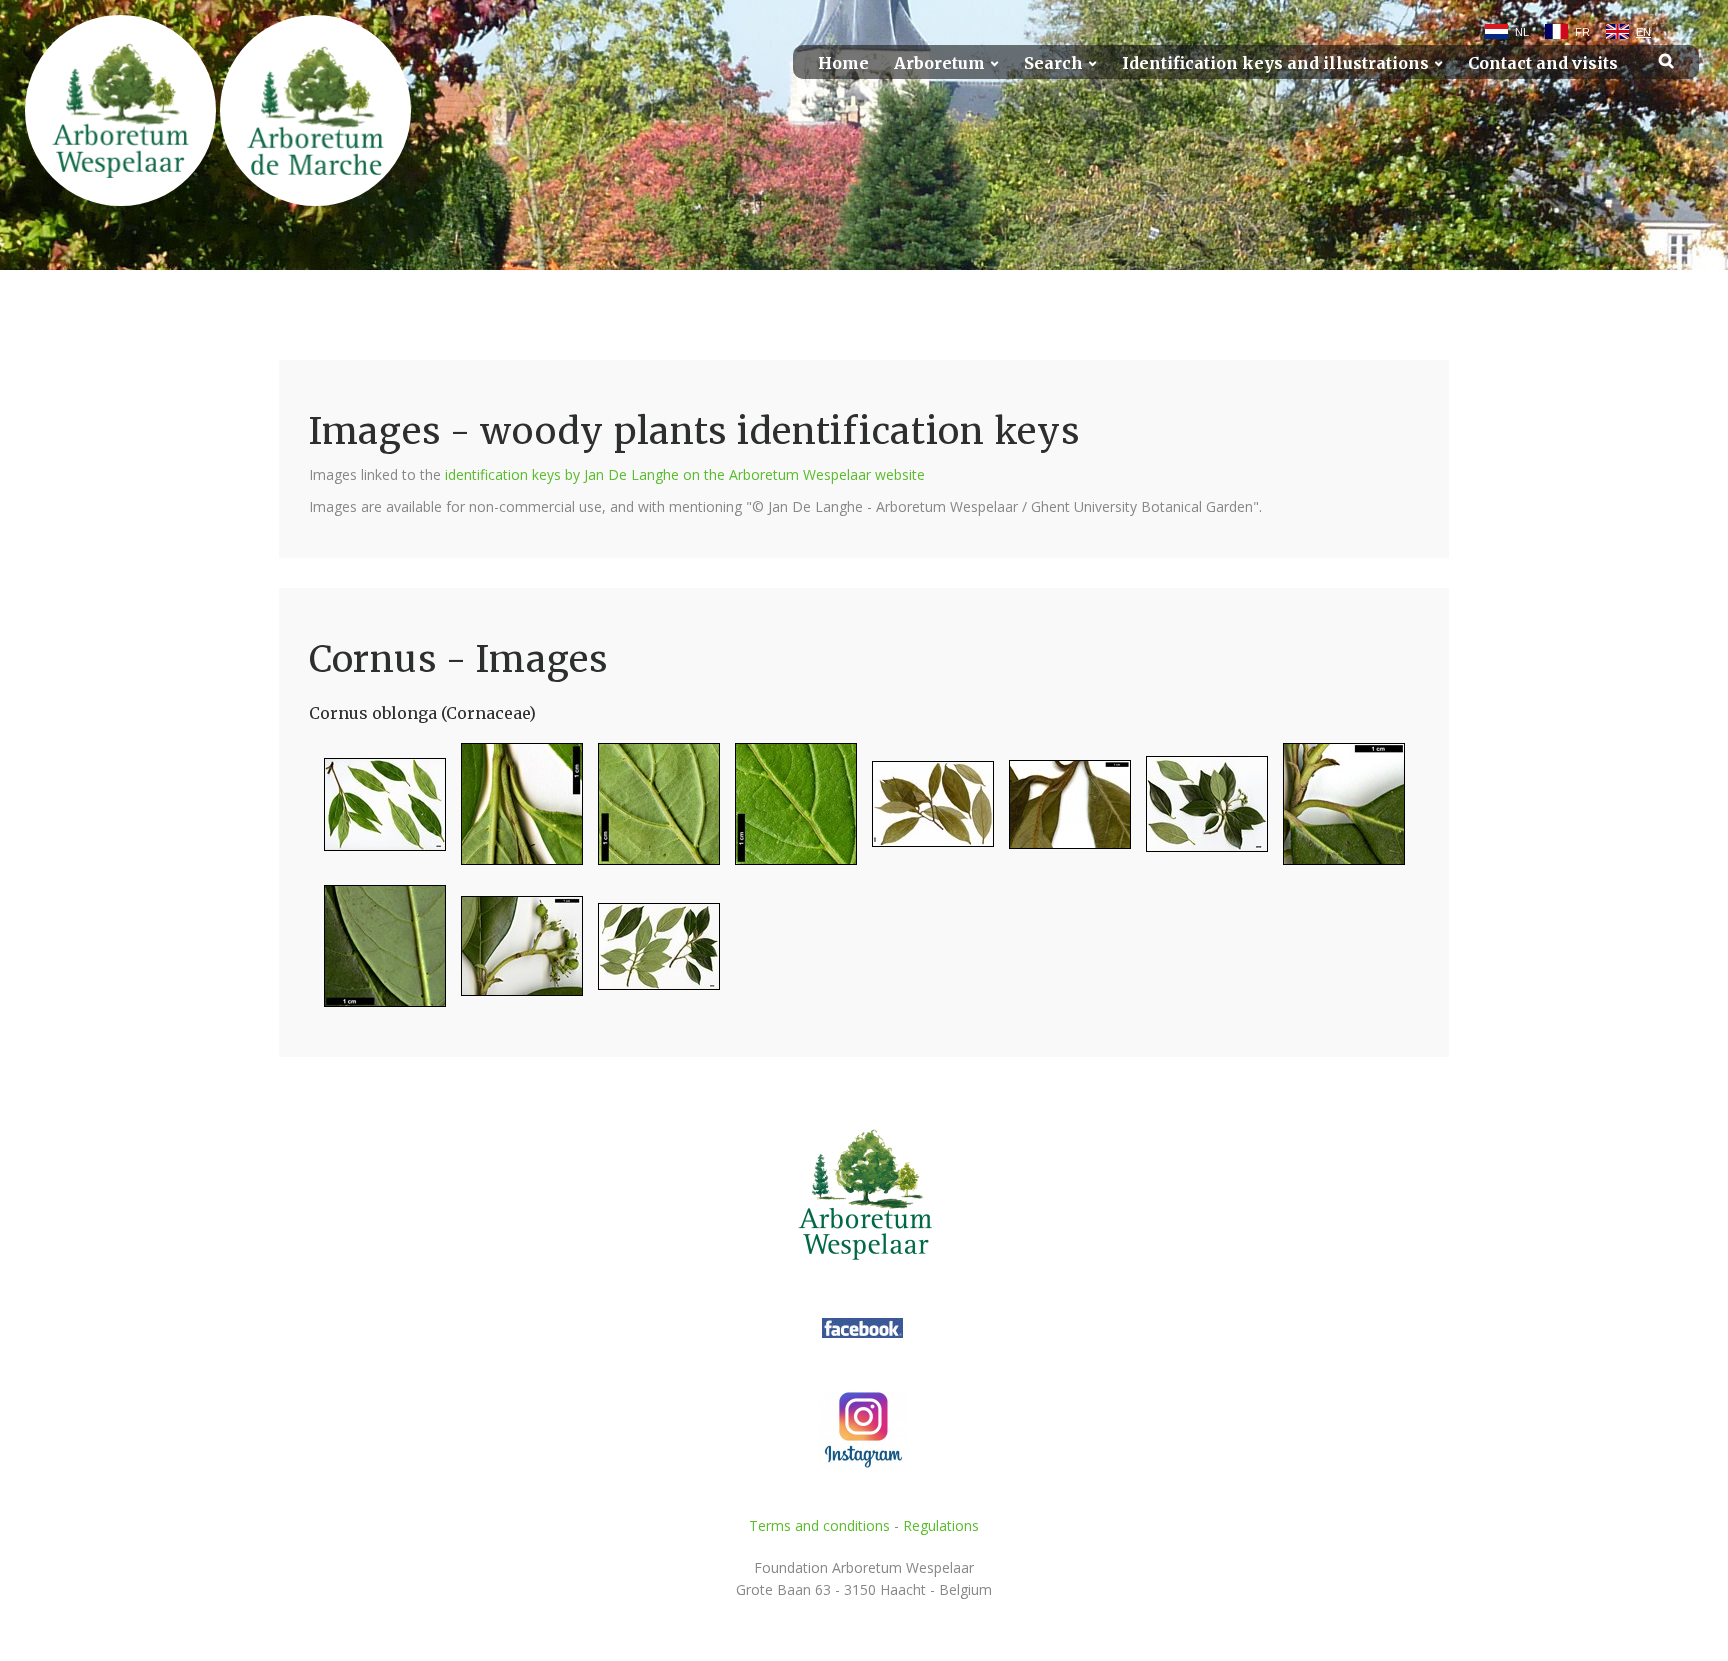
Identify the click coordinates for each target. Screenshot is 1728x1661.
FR (1582, 32)
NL (1522, 32)
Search (1053, 63)
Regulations (941, 1525)
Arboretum (939, 63)
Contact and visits (1543, 63)
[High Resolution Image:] (377, 812)
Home (843, 63)
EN (1643, 32)
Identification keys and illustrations (1275, 63)
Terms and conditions (819, 1525)
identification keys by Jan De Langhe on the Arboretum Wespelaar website (685, 474)
